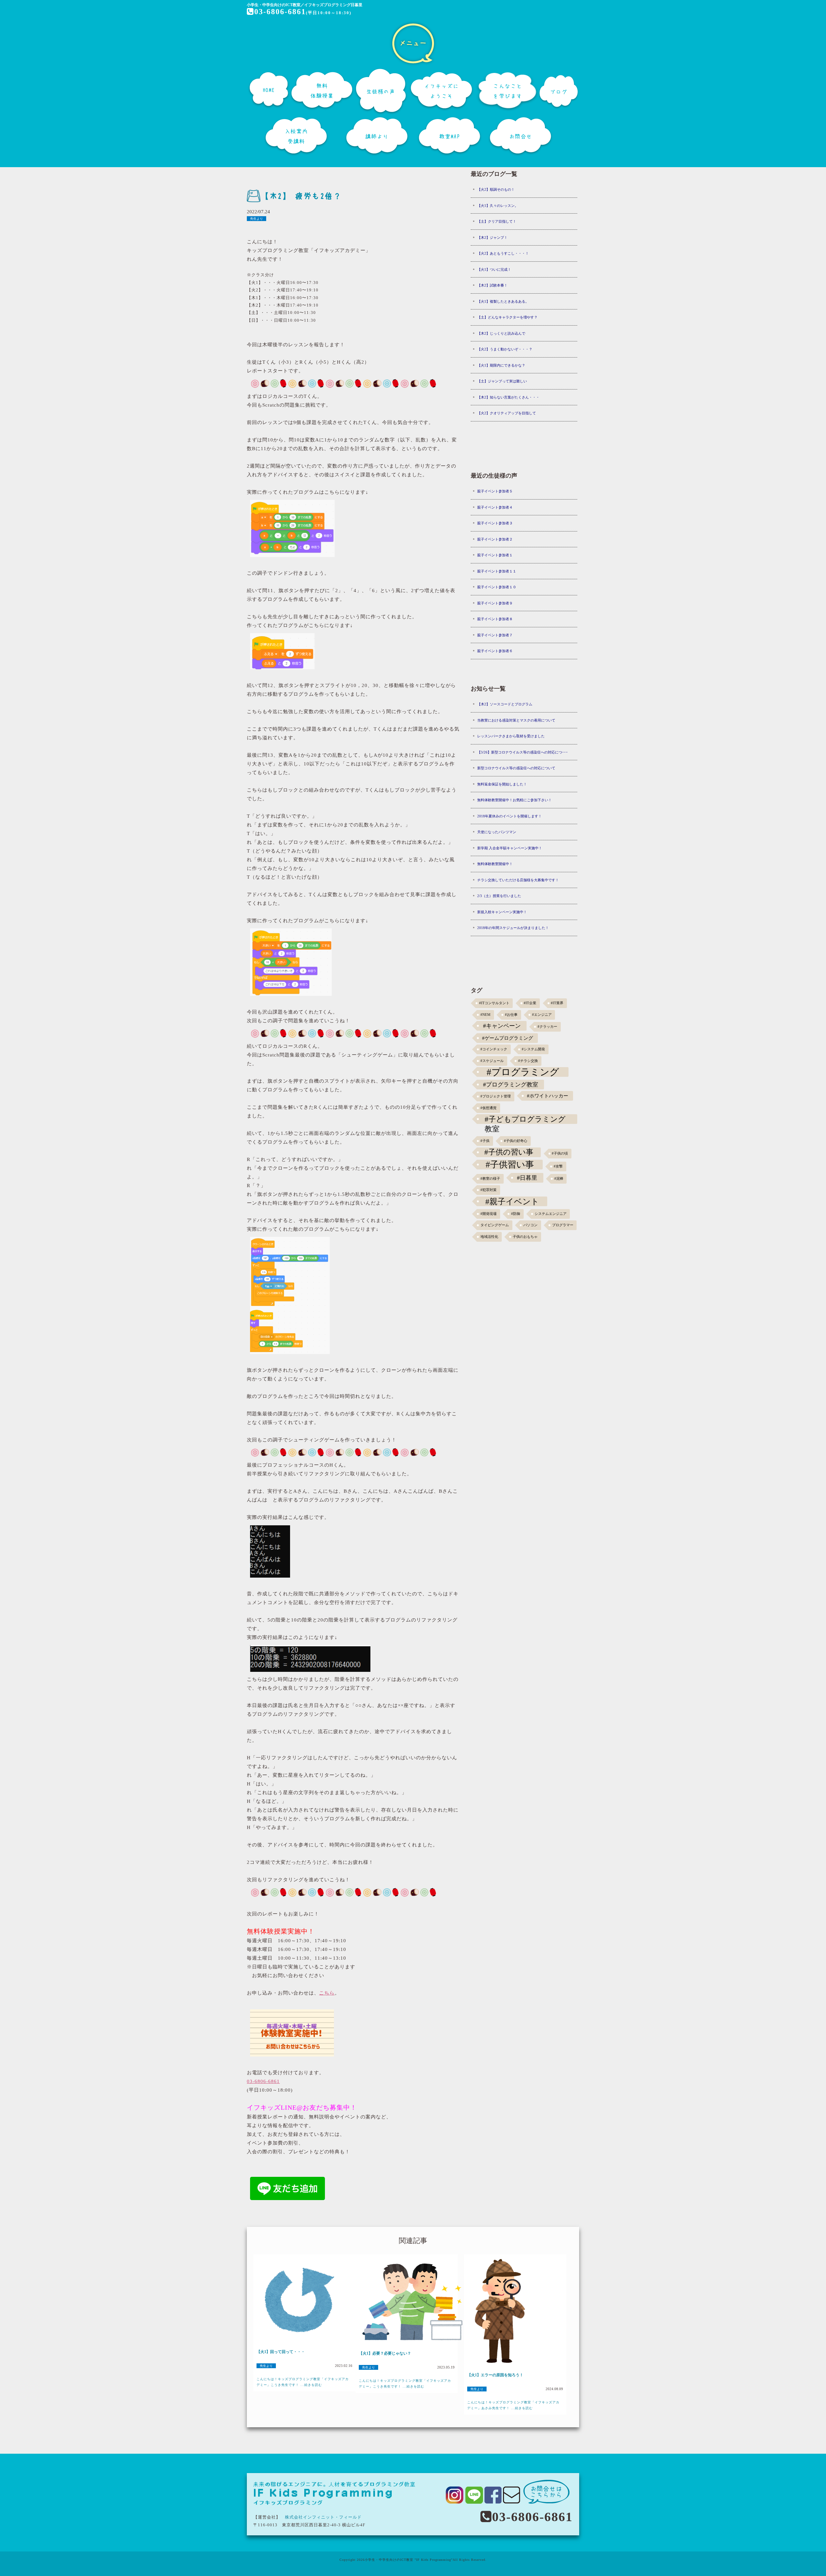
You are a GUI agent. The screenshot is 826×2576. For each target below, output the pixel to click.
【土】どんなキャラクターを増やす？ (507, 317)
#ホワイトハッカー (548, 1096)
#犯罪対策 (489, 1190)
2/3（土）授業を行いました (499, 896)
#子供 (485, 1141)
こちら (327, 1993)
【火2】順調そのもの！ (496, 189)
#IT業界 (557, 1003)
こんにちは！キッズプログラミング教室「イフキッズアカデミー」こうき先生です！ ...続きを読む (303, 2382)
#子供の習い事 (509, 1152)
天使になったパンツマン (497, 832)
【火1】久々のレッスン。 (498, 206)
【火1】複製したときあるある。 (503, 301)
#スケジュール (492, 1061)
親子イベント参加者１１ (497, 571)
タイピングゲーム (495, 1225)
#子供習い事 (510, 1165)
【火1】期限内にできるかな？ (501, 365)
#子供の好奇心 (516, 1141)
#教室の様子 (490, 1179)
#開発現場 (489, 1214)
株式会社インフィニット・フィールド (323, 2517)
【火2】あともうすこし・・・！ (503, 253)
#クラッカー (547, 1027)
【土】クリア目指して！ (497, 221)
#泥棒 (559, 1179)
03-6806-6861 (280, 12)
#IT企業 (530, 1003)
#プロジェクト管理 (496, 1096)
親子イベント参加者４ (495, 507)
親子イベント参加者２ (495, 539)
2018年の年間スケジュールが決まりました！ (513, 928)
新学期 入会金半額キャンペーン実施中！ (510, 848)
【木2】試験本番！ (492, 285)
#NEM (485, 1015)
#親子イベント (512, 1201)
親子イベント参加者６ (495, 651)
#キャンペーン (502, 1026)
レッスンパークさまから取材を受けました (511, 736)
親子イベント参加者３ (495, 523)
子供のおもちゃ (525, 1237)
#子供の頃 (560, 1153)
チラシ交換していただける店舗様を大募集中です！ (518, 880)
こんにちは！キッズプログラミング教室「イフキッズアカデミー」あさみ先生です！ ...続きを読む (513, 2405)
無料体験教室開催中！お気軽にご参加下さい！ (514, 800)
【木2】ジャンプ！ (492, 237)
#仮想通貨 (489, 1108)
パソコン (530, 1225)
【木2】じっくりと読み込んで (501, 333)
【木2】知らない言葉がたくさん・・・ (508, 397)
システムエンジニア (551, 1214)
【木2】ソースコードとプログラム (505, 704)
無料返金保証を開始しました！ (502, 784)
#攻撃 (558, 1166)
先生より (257, 219)
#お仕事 (511, 1015)
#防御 (516, 1214)
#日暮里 (527, 1178)
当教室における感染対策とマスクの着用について (516, 720)
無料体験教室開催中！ (495, 864)
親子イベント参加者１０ (497, 587)
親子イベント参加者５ (495, 491)
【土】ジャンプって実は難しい (502, 381)
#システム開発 (533, 1049)
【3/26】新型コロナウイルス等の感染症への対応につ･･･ (523, 752)
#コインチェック (494, 1049)
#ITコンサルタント (494, 1003)
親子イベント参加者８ (495, 619)
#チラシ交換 (528, 1061)
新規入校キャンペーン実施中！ (502, 912)
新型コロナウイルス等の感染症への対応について (516, 768)
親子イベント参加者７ (495, 635)
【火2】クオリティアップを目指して (507, 413)
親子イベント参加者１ (495, 555)
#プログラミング (523, 1072)
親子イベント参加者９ (495, 603)
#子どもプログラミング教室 (525, 1119)
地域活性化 (489, 1237)
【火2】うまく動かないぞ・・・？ (505, 349)
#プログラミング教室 (511, 1085)
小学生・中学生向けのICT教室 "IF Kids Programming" (409, 2560)
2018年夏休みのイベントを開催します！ (509, 816)
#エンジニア (542, 1015)
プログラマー (563, 1225)
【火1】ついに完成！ (494, 269)
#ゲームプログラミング (508, 1038)
